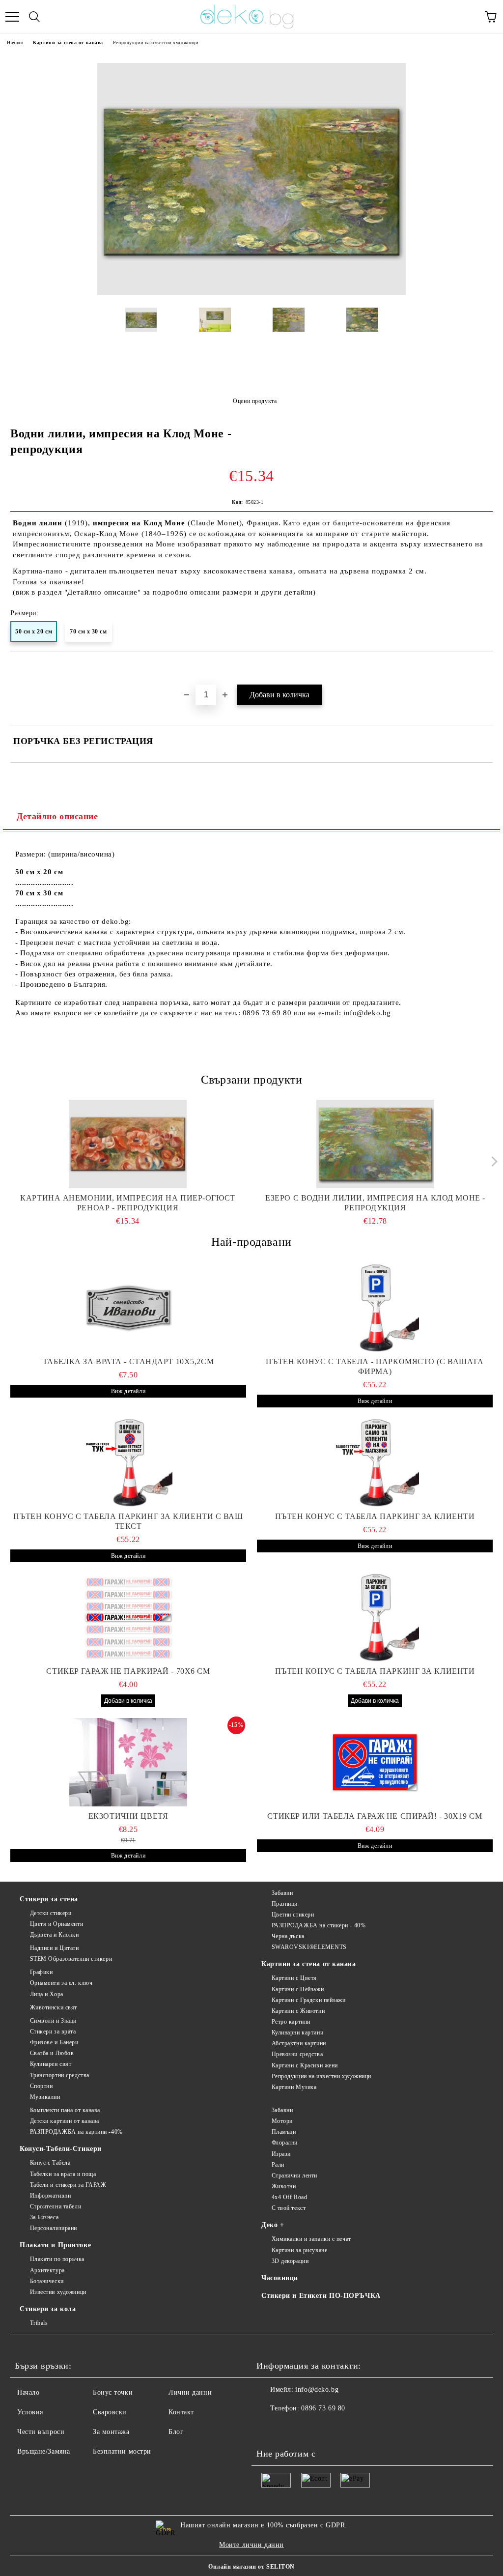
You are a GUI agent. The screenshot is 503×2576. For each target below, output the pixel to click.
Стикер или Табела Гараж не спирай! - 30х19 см (375, 1816)
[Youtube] (312, 2428)
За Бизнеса (44, 2217)
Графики (41, 1972)
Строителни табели (56, 2206)
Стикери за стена (49, 1899)
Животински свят (54, 2007)
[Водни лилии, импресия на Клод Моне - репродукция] (251, 293)
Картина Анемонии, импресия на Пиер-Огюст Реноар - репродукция (127, 1203)
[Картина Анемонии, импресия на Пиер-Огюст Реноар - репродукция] (128, 1144)
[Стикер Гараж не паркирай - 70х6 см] (128, 1617)
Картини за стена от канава (68, 43)
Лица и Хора (47, 1994)
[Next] (492, 1161)
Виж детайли (128, 1391)
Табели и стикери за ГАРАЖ (68, 2185)
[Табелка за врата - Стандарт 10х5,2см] (128, 1308)
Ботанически (47, 2281)
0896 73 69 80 (323, 2408)
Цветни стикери (293, 1915)
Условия (30, 2412)
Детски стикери (51, 1913)
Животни (284, 2186)
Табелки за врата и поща (63, 2174)
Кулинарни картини (297, 2032)
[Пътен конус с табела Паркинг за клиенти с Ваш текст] (128, 1462)
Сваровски (110, 2412)
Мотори (282, 2121)
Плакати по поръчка (57, 2259)
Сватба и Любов (52, 2053)
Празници (285, 1904)
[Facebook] (269, 2428)
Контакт (181, 2412)
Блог (176, 2432)
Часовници (280, 2278)
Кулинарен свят (51, 2064)
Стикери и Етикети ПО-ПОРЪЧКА (321, 2296)
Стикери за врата (53, 2032)
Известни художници (58, 2292)
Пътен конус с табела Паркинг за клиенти (375, 1516)
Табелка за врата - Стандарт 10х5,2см (128, 1361)
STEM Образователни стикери (71, 1959)
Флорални (285, 2143)
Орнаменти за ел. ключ (61, 1983)
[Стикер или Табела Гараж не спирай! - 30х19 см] (375, 1762)
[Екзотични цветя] (128, 1762)
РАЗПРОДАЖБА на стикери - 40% (319, 1925)
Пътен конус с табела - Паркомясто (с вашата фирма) (375, 1366)
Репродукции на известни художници (155, 43)
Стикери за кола (48, 2309)
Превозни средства (297, 2054)
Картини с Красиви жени (305, 2065)
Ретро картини (291, 2022)
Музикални (45, 2097)
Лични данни (190, 2392)
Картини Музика (294, 2087)
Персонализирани (54, 2228)
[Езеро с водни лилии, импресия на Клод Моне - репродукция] (376, 1144)
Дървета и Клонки (55, 1935)
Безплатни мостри (122, 2451)
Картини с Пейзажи (298, 1989)
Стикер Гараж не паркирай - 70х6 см (128, 1671)
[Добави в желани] (486, 669)
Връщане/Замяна (44, 2451)
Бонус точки (113, 2392)
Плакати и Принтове (55, 2245)
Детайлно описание (57, 816)
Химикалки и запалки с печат (311, 2239)
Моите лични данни (251, 2545)
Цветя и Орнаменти (56, 1924)
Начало (15, 43)
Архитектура (47, 2270)
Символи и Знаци (53, 2021)
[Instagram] (291, 2428)
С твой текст (289, 2208)
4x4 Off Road (289, 2197)
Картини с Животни (298, 2011)
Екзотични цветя (128, 1816)
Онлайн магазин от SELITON (251, 2567)
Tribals (39, 2323)
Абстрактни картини (299, 2043)
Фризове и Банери (54, 2042)
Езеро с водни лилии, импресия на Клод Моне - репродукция (375, 1203)
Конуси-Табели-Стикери (61, 2149)
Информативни (50, 2196)
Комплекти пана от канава (65, 2110)
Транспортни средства (60, 2075)
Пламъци (284, 2132)
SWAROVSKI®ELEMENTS (309, 1947)
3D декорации (290, 2261)
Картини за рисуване (299, 2250)
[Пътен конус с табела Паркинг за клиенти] (375, 1462)
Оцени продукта (255, 401)
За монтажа (111, 2432)
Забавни (282, 1893)
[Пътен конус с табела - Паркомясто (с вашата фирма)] (375, 1308)
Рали (278, 2165)
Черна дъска (288, 1936)
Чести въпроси (41, 2432)
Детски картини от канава (65, 2121)
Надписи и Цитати (55, 1948)
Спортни (41, 2086)
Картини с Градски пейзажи (309, 2000)
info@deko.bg (317, 2390)
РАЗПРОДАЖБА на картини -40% (76, 2132)
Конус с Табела (50, 2163)
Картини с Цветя (294, 1978)
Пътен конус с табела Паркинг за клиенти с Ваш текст (128, 1521)
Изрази (281, 2154)
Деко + (273, 2225)
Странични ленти (294, 2175)
